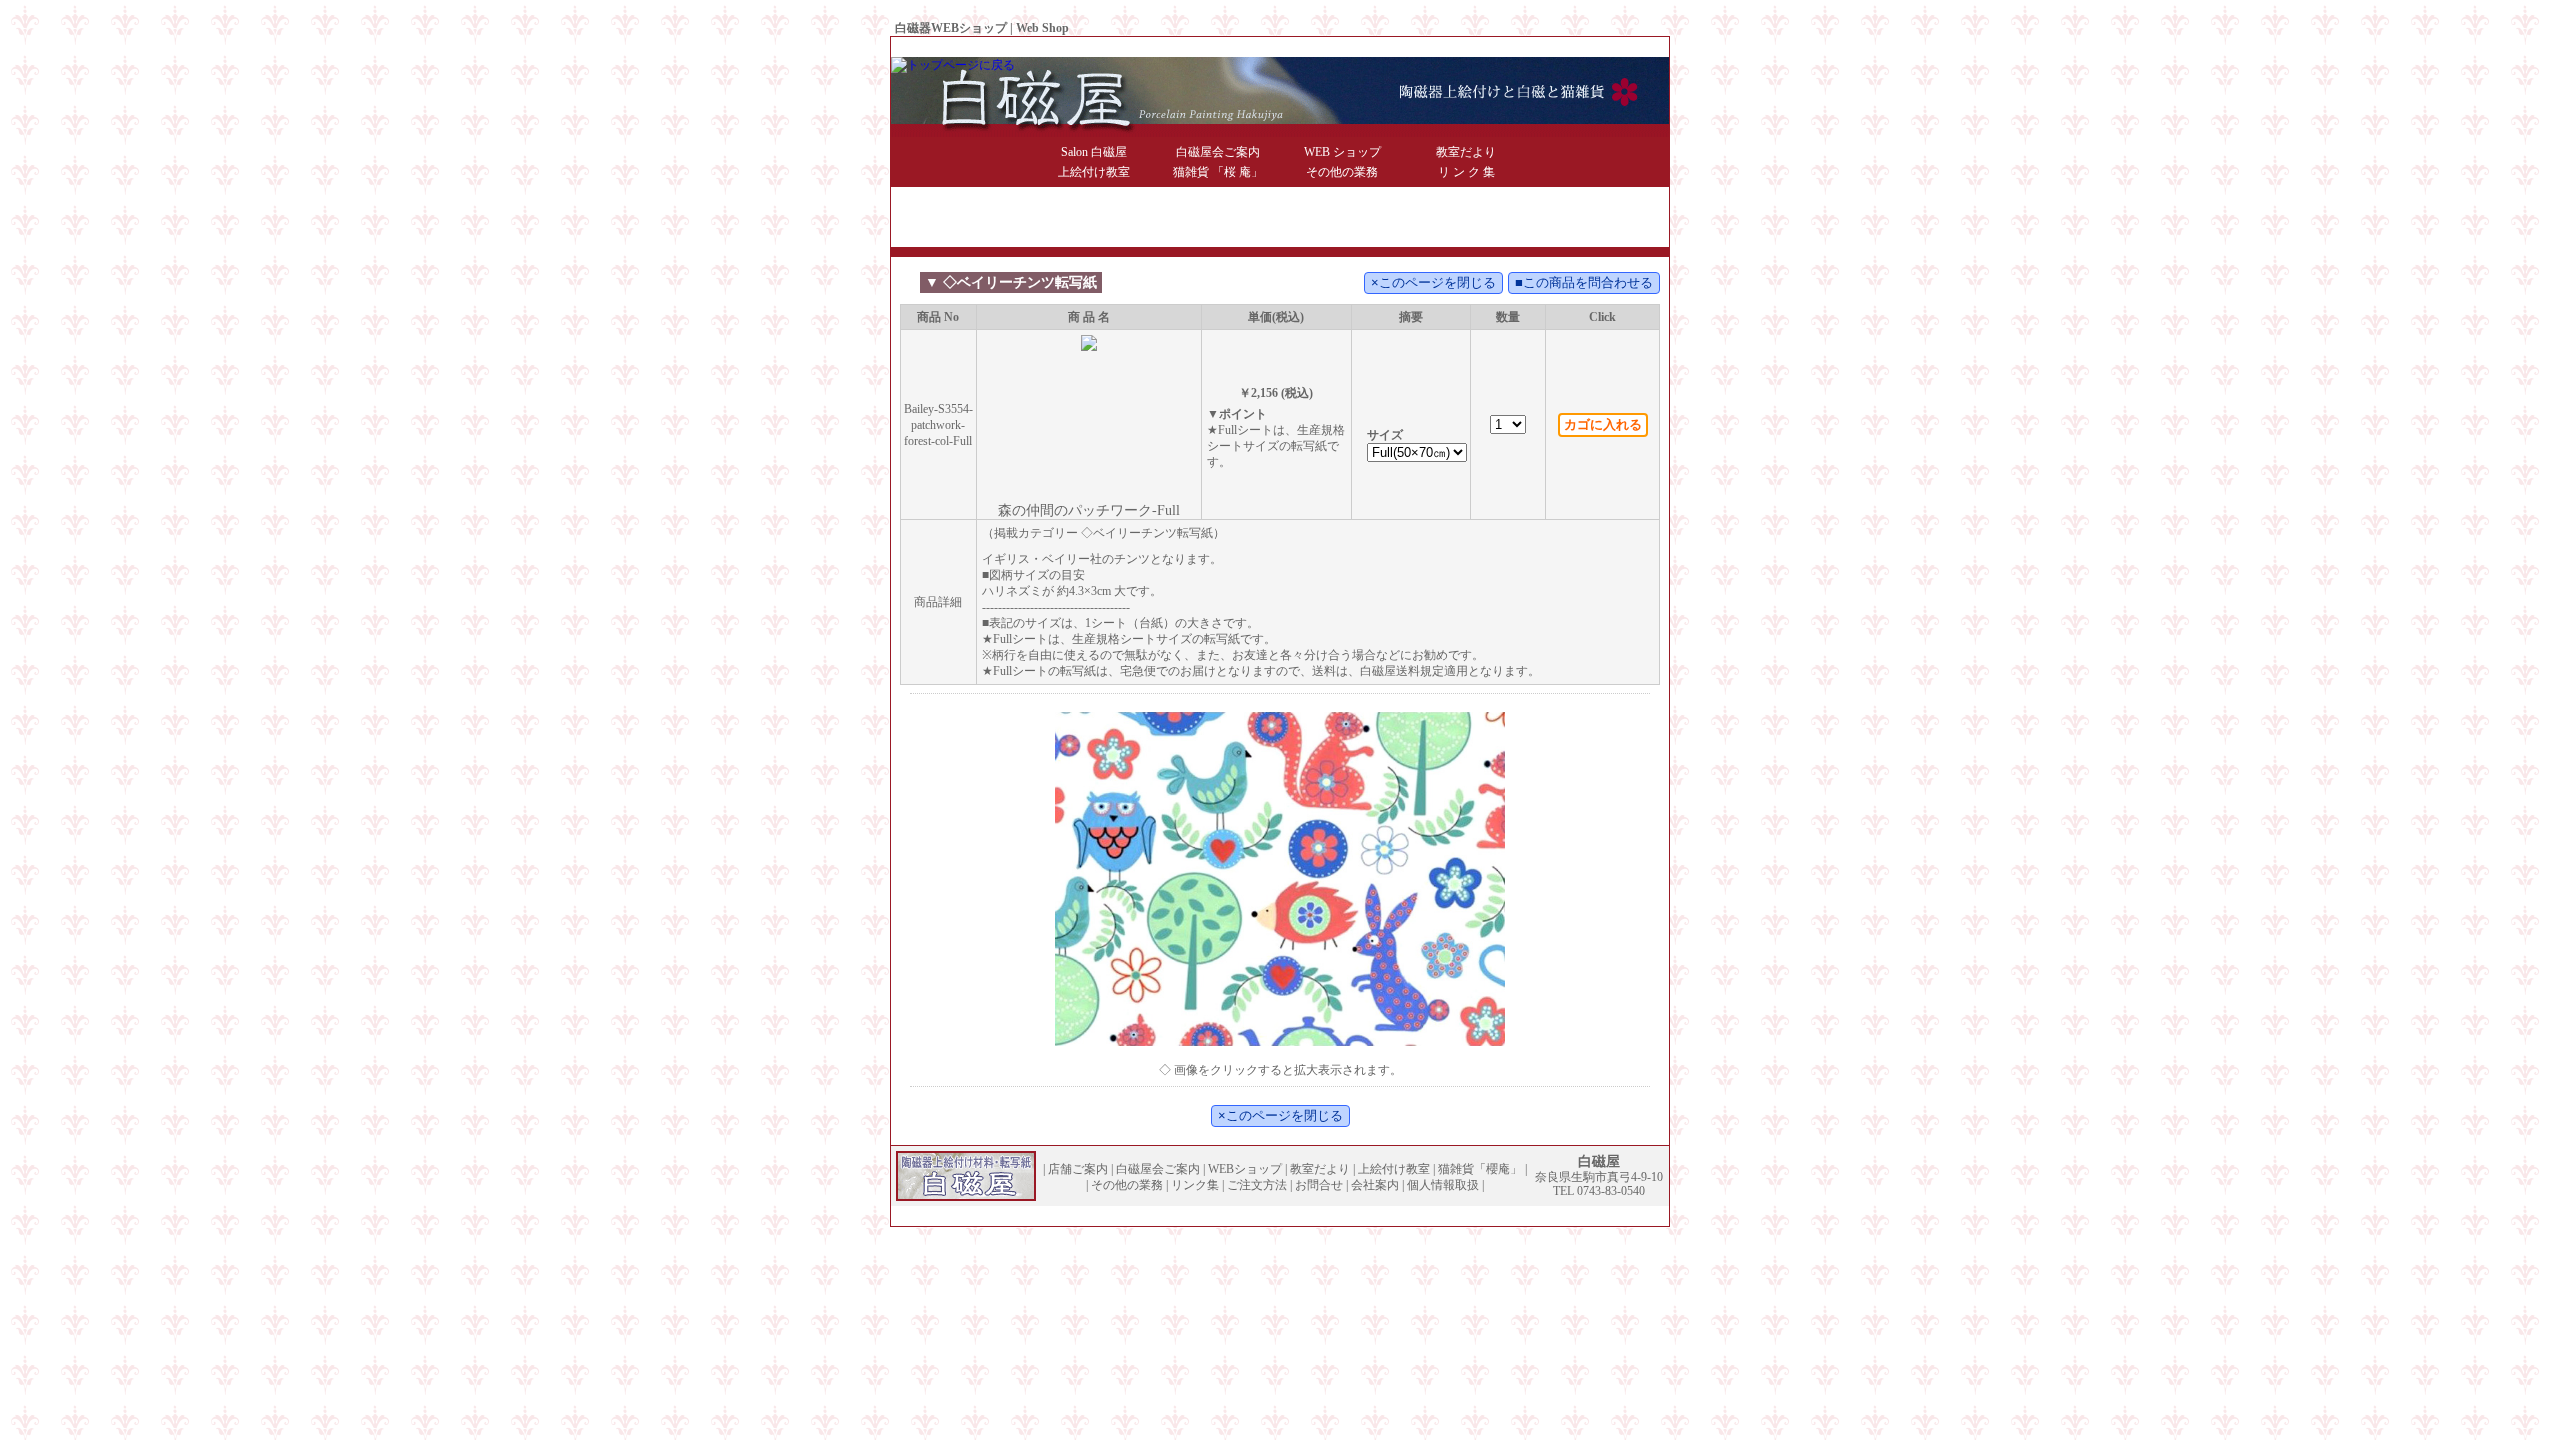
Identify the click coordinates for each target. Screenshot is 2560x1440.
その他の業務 (1342, 172)
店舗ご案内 (1078, 1169)
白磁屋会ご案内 (1218, 152)
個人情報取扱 (1623, 47)
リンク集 (1195, 1185)
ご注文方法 (1257, 1185)
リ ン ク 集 (1466, 172)
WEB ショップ (1342, 152)
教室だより (1466, 152)
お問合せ (1499, 47)
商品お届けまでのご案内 (1401, 47)
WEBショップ (1245, 1169)
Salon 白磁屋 (1094, 152)
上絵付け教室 (1094, 172)
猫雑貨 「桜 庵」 (1218, 172)
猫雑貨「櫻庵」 (1480, 1169)
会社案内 (1555, 47)
